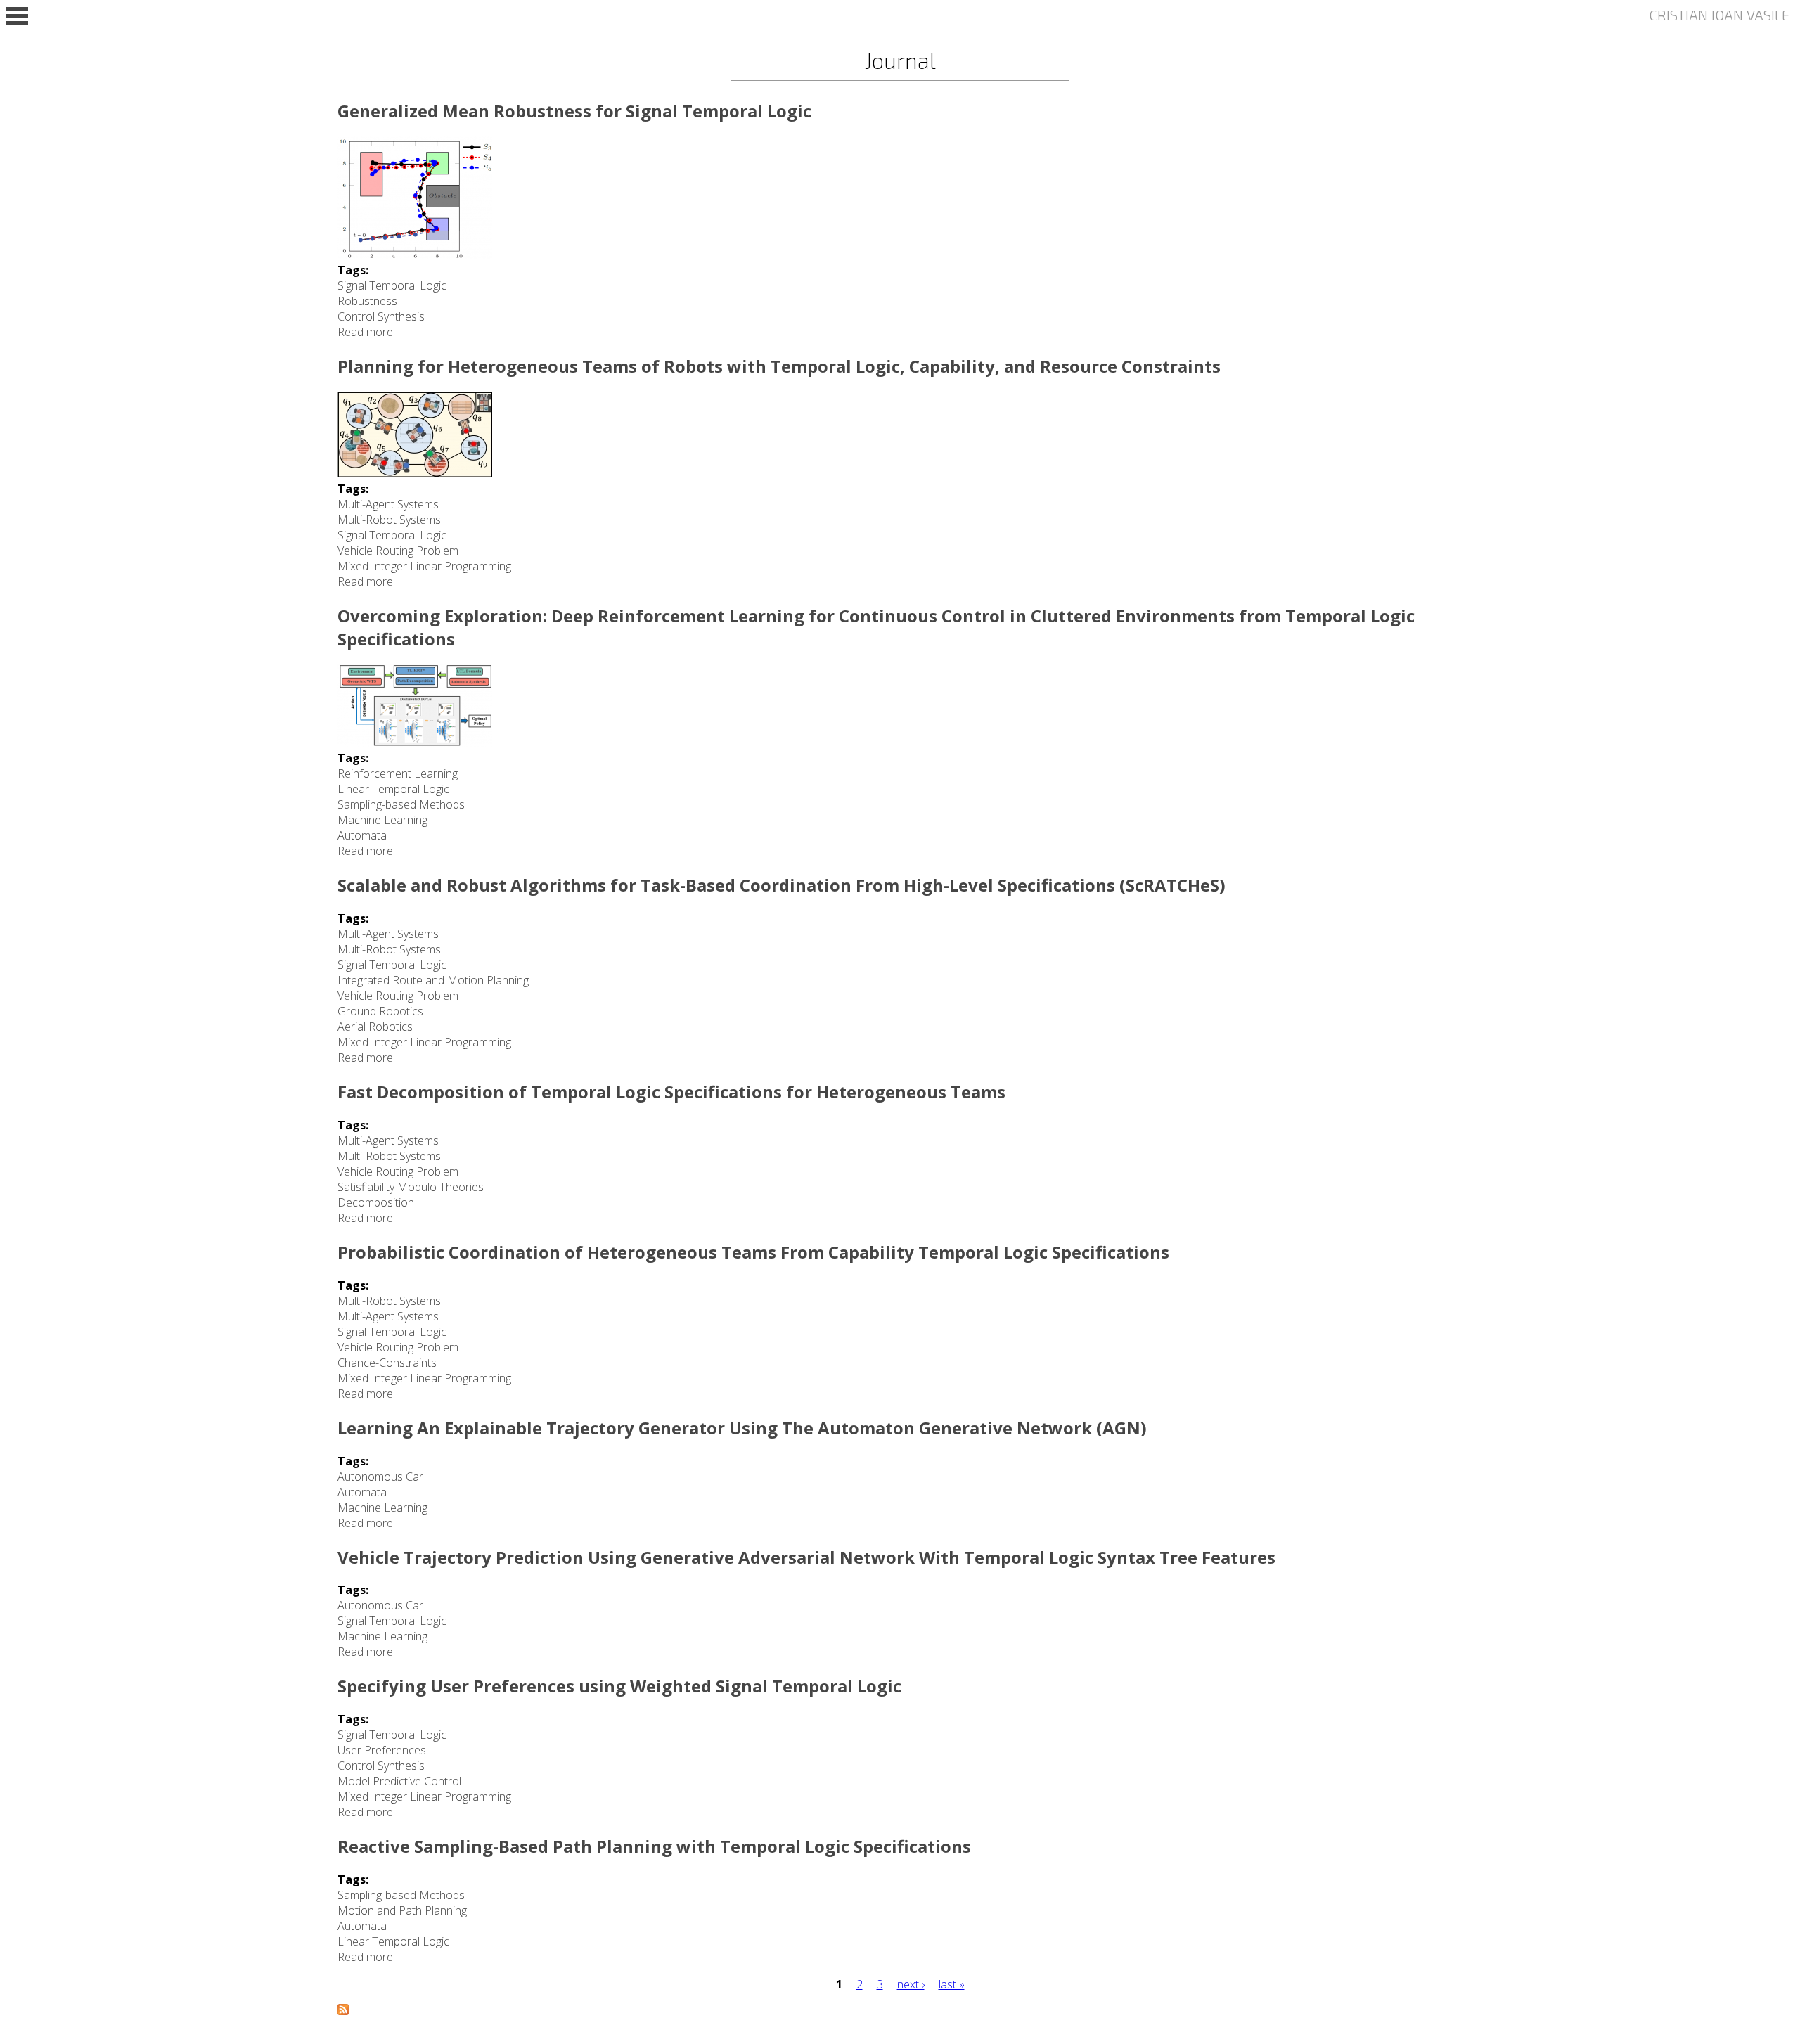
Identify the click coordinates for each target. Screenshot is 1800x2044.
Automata (362, 835)
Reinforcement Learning (398, 773)
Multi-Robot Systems (389, 520)
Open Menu (17, 16)
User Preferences (382, 1750)
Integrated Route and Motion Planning (433, 980)
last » (952, 1984)
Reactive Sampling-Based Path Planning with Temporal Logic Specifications (654, 1846)
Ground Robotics (380, 1011)
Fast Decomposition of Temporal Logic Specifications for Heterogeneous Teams (671, 1092)
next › (911, 1984)
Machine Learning (382, 820)
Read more (365, 332)
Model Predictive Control (399, 1781)
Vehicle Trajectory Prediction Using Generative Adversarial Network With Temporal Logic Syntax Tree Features (806, 1557)
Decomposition (376, 1202)
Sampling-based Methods (401, 804)
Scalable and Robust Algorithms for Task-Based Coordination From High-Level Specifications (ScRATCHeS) (782, 885)
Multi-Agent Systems (388, 504)
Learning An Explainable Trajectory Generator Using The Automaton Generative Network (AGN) (742, 1428)
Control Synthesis (381, 316)
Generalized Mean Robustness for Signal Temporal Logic (574, 111)
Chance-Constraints (387, 1363)
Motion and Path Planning (402, 1910)
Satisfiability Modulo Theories (411, 1187)
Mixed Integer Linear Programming (424, 566)
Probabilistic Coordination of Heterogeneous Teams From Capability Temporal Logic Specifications (753, 1252)
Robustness (367, 301)
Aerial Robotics (375, 1027)
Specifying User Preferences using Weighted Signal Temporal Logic (619, 1686)
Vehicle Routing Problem (398, 551)
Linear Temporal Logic (393, 789)
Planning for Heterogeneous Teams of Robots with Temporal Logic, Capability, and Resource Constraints (779, 366)
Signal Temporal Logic (392, 285)
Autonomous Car (380, 1477)
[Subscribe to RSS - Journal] (343, 2011)
